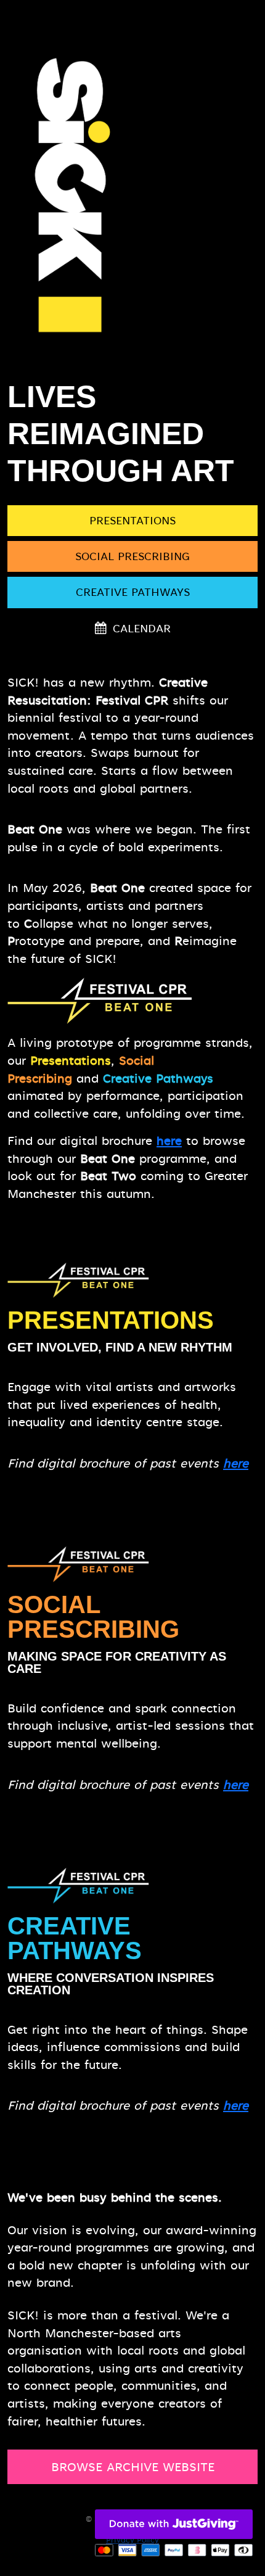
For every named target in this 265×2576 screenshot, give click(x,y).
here (169, 1141)
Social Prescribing (132, 556)
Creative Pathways (133, 592)
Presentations (132, 521)
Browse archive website (133, 2467)
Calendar (140, 629)
